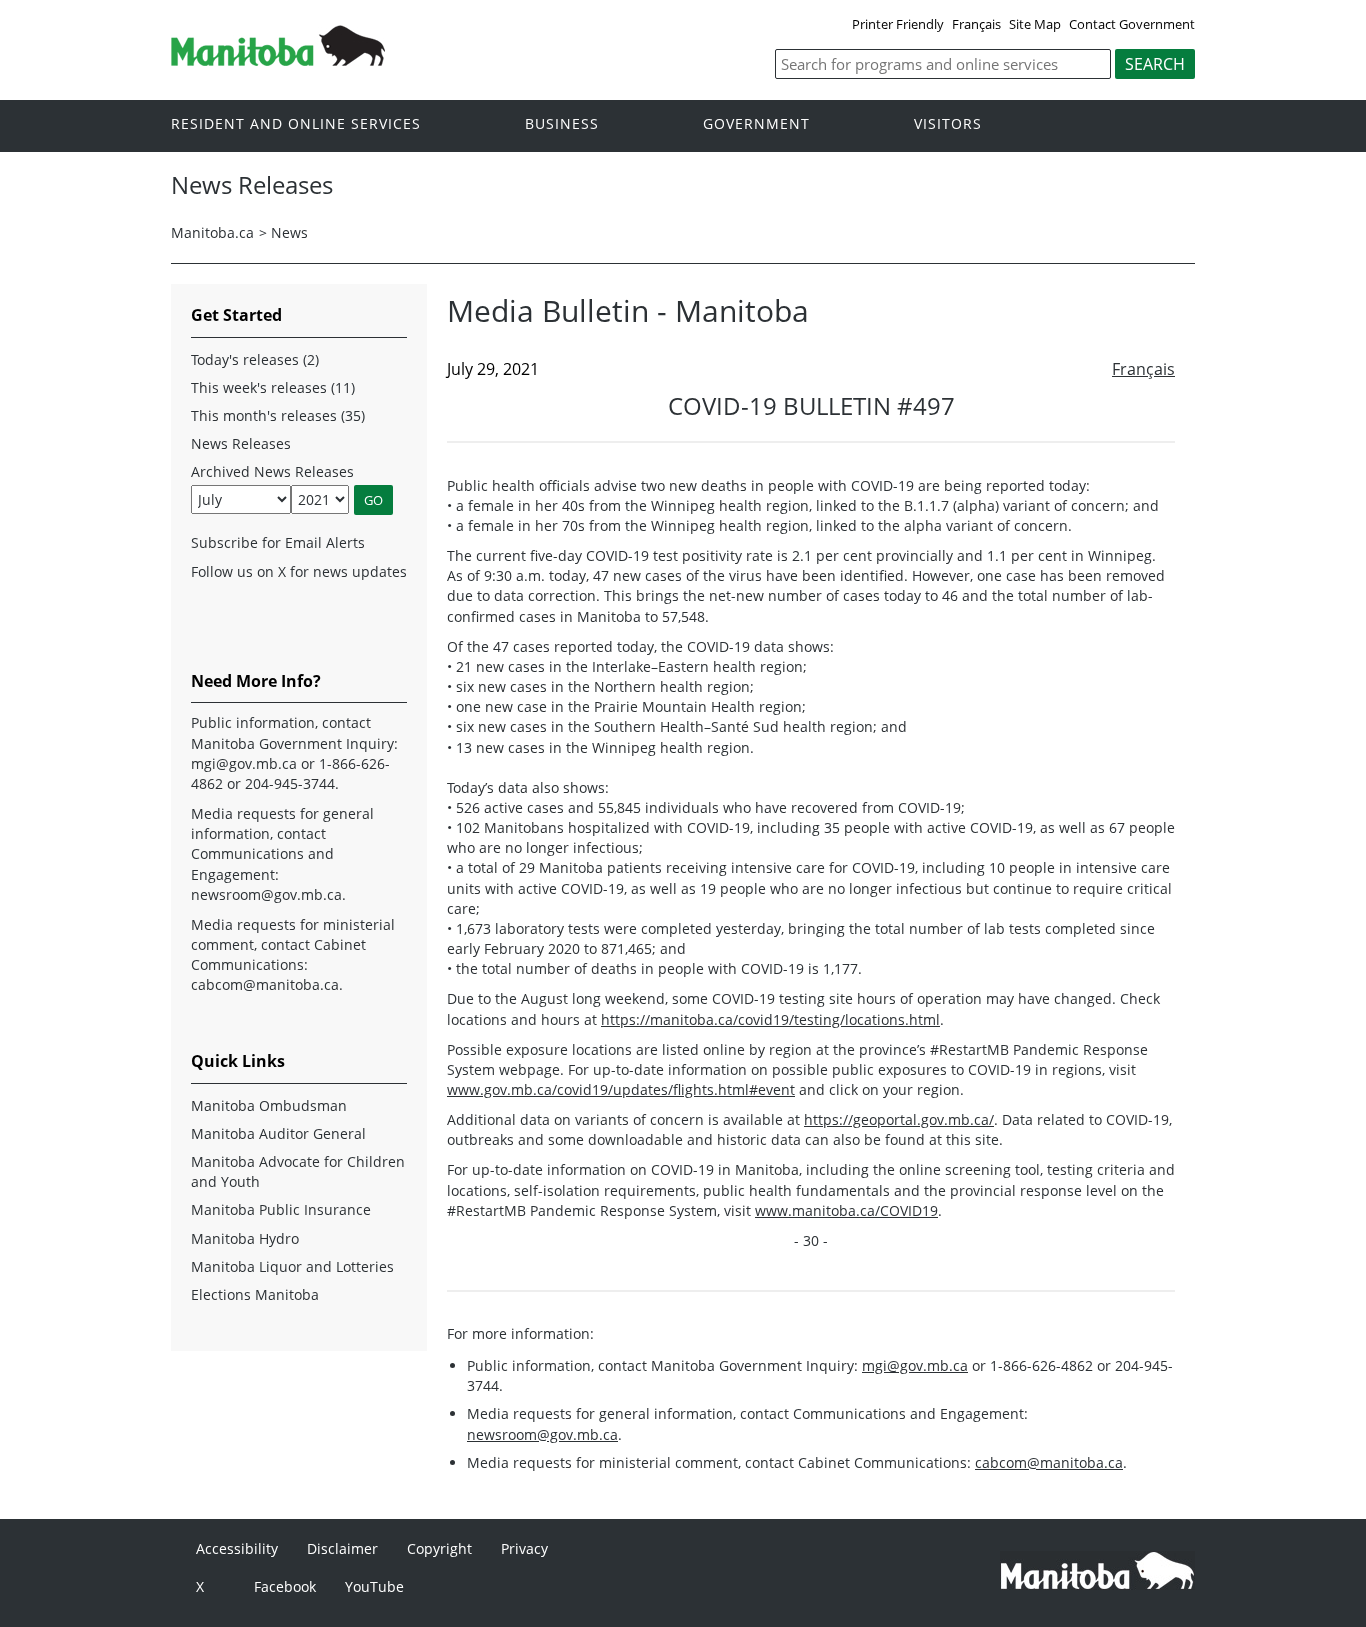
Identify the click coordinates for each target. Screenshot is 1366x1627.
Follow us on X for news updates (299, 571)
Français (976, 24)
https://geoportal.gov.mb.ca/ (899, 1119)
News (289, 232)
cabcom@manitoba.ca (1049, 1462)
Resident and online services (296, 124)
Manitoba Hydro (245, 1238)
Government (756, 124)
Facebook (285, 1586)
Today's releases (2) (255, 359)
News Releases (241, 443)
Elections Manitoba (255, 1294)
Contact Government (1132, 24)
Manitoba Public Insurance (281, 1209)
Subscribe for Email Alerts (278, 542)
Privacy (524, 1548)
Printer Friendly (898, 24)
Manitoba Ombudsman (269, 1105)
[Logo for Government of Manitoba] (278, 60)
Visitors (948, 124)
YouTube (374, 1586)
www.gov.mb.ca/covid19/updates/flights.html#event (621, 1089)
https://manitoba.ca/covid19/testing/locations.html (770, 1019)
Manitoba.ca (212, 232)
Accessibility (237, 1548)
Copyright (439, 1548)
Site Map (1035, 24)
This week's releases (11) (273, 387)
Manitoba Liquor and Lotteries (292, 1266)
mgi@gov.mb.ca (915, 1365)
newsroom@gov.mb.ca (542, 1434)
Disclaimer (342, 1548)
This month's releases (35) (278, 415)
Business (562, 124)
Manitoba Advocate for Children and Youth (298, 1171)
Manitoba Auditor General (278, 1133)
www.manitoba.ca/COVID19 (846, 1210)
